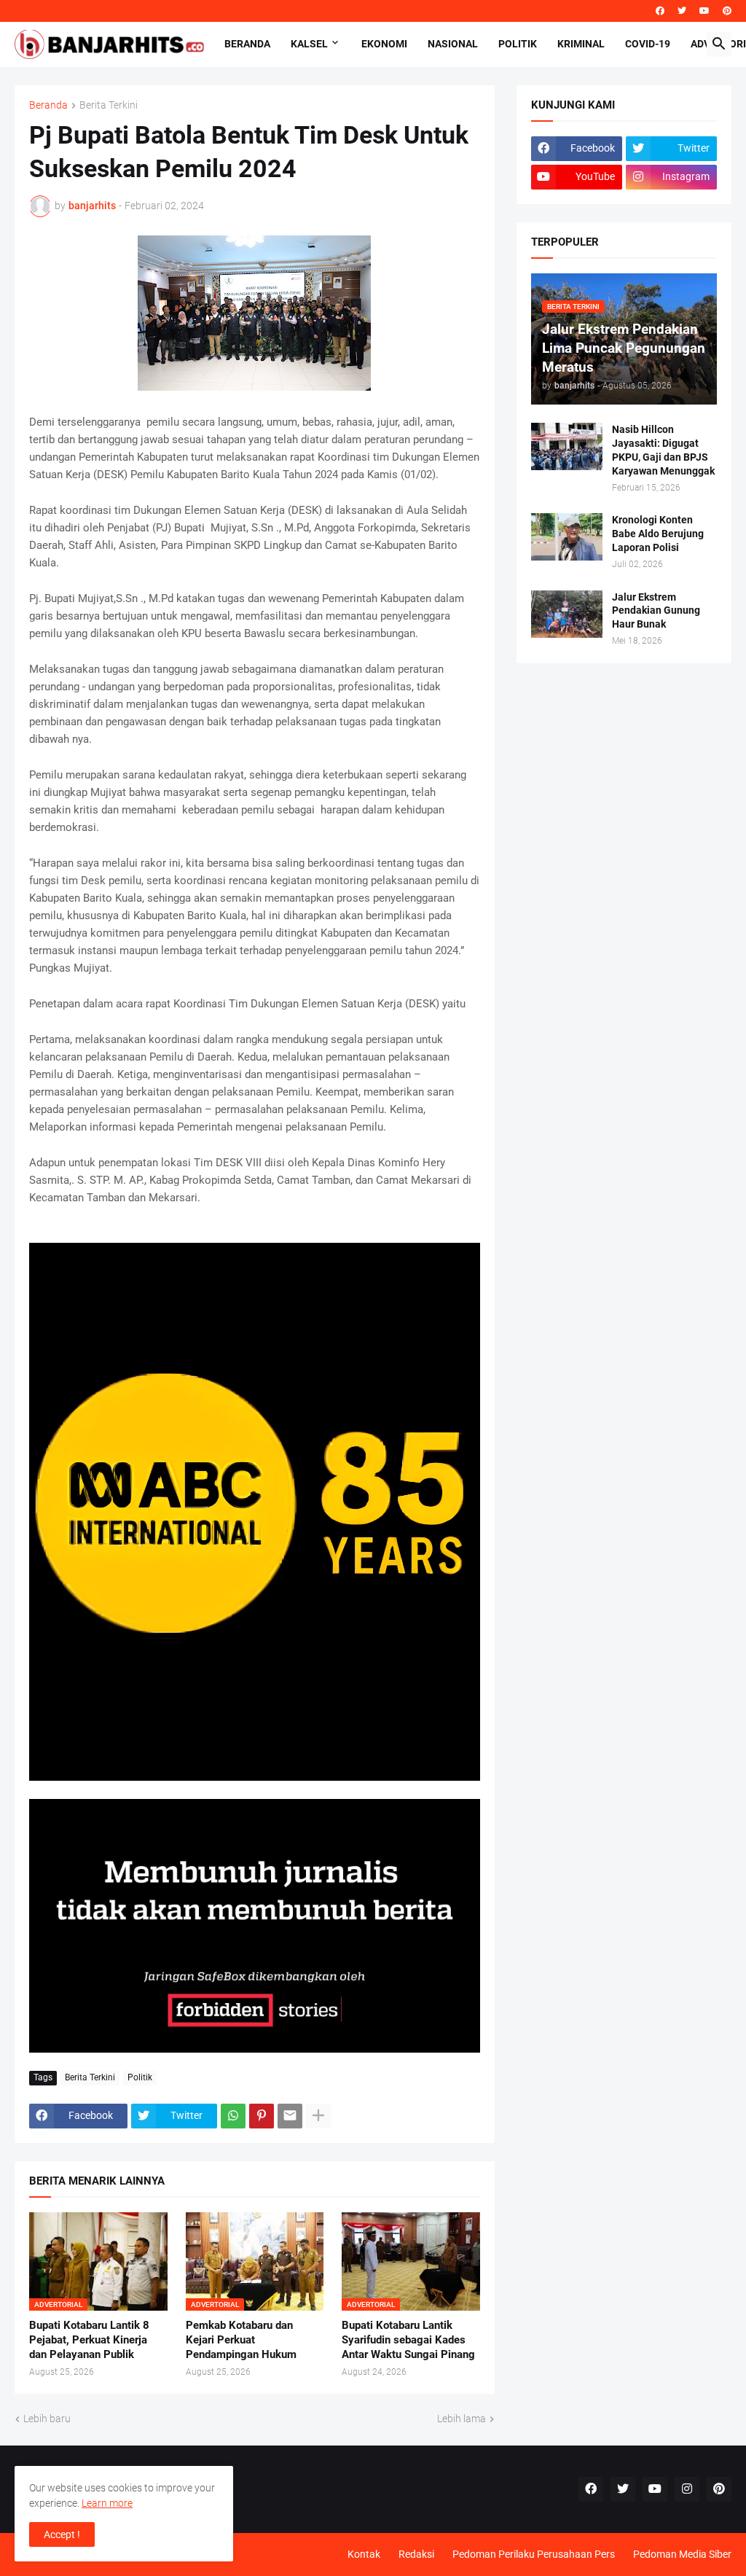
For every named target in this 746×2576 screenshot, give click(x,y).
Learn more (107, 2503)
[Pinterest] (262, 2116)
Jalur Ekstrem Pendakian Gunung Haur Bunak (656, 611)
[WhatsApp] (233, 2116)
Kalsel (309, 44)
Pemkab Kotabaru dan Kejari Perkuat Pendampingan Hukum (241, 2340)
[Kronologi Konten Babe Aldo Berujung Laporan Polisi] (567, 537)
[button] (719, 44)
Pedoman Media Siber (682, 2554)
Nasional (453, 44)
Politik (518, 44)
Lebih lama (462, 2419)
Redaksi (416, 2554)
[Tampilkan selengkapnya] (318, 2116)
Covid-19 (648, 44)
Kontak (364, 2554)
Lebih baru (47, 2419)
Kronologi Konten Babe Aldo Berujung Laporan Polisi (658, 534)
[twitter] (682, 11)
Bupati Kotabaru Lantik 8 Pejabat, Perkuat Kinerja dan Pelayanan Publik (89, 2340)
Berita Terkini (109, 105)
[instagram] (687, 2489)
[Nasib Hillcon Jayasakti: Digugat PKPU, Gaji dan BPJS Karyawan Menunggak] (567, 446)
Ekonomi (384, 44)
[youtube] (704, 11)
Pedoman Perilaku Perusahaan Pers (534, 2554)
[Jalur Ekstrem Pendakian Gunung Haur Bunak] (567, 614)
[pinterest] (727, 11)
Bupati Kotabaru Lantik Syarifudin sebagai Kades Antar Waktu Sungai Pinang (408, 2340)
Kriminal (581, 44)
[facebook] (660, 11)
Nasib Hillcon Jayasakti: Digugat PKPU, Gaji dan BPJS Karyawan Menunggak (663, 450)
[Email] (290, 2116)
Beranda (247, 44)
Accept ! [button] (62, 2534)
